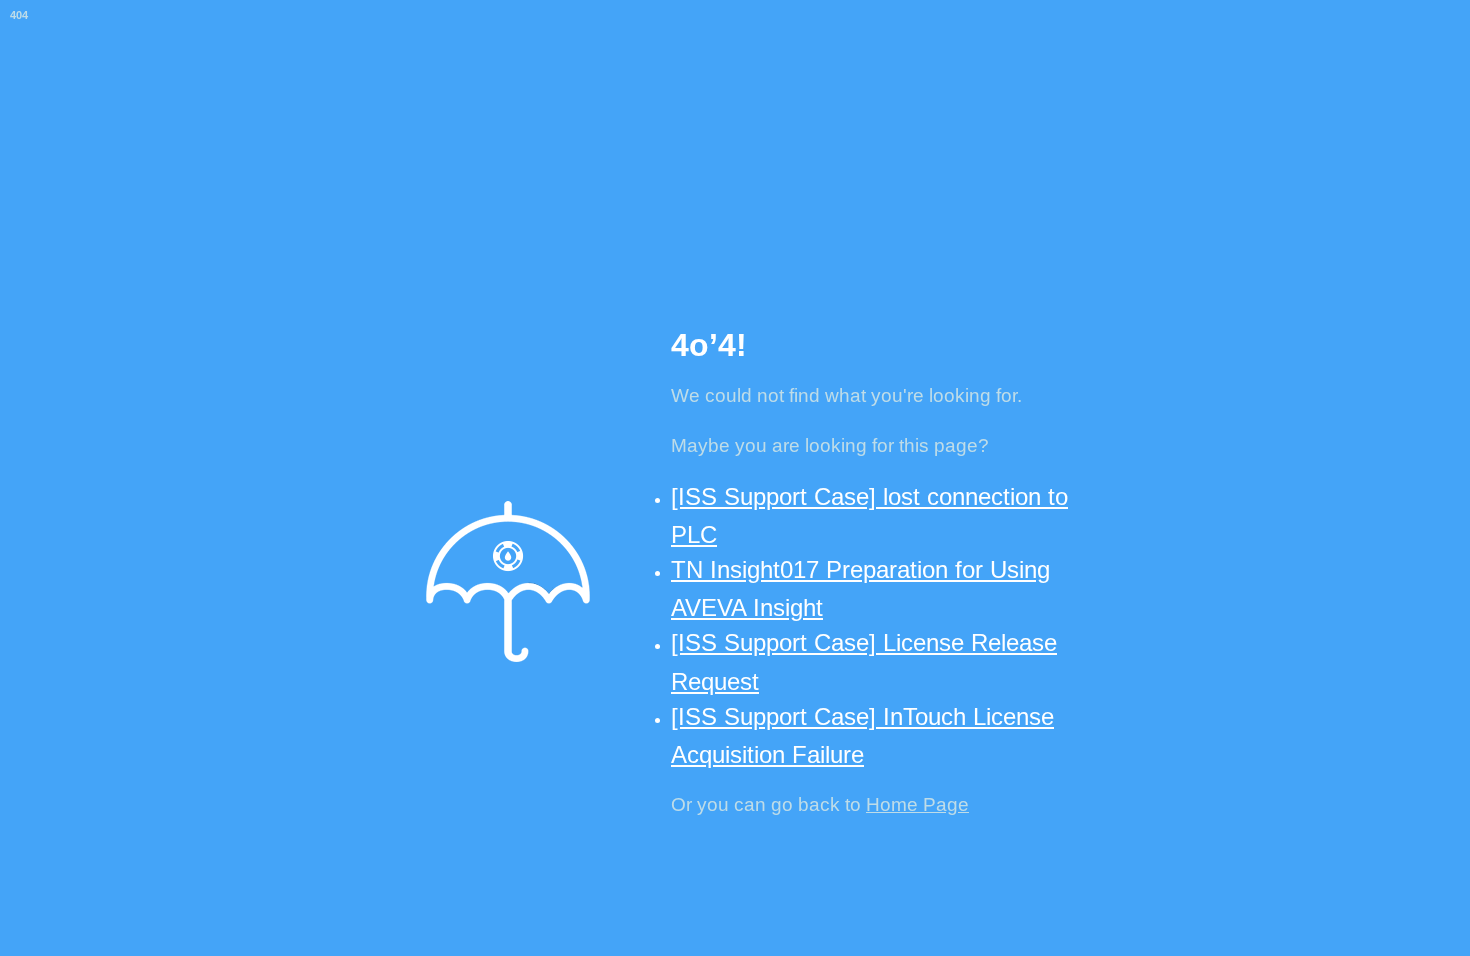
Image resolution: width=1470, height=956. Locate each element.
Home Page (917, 804)
